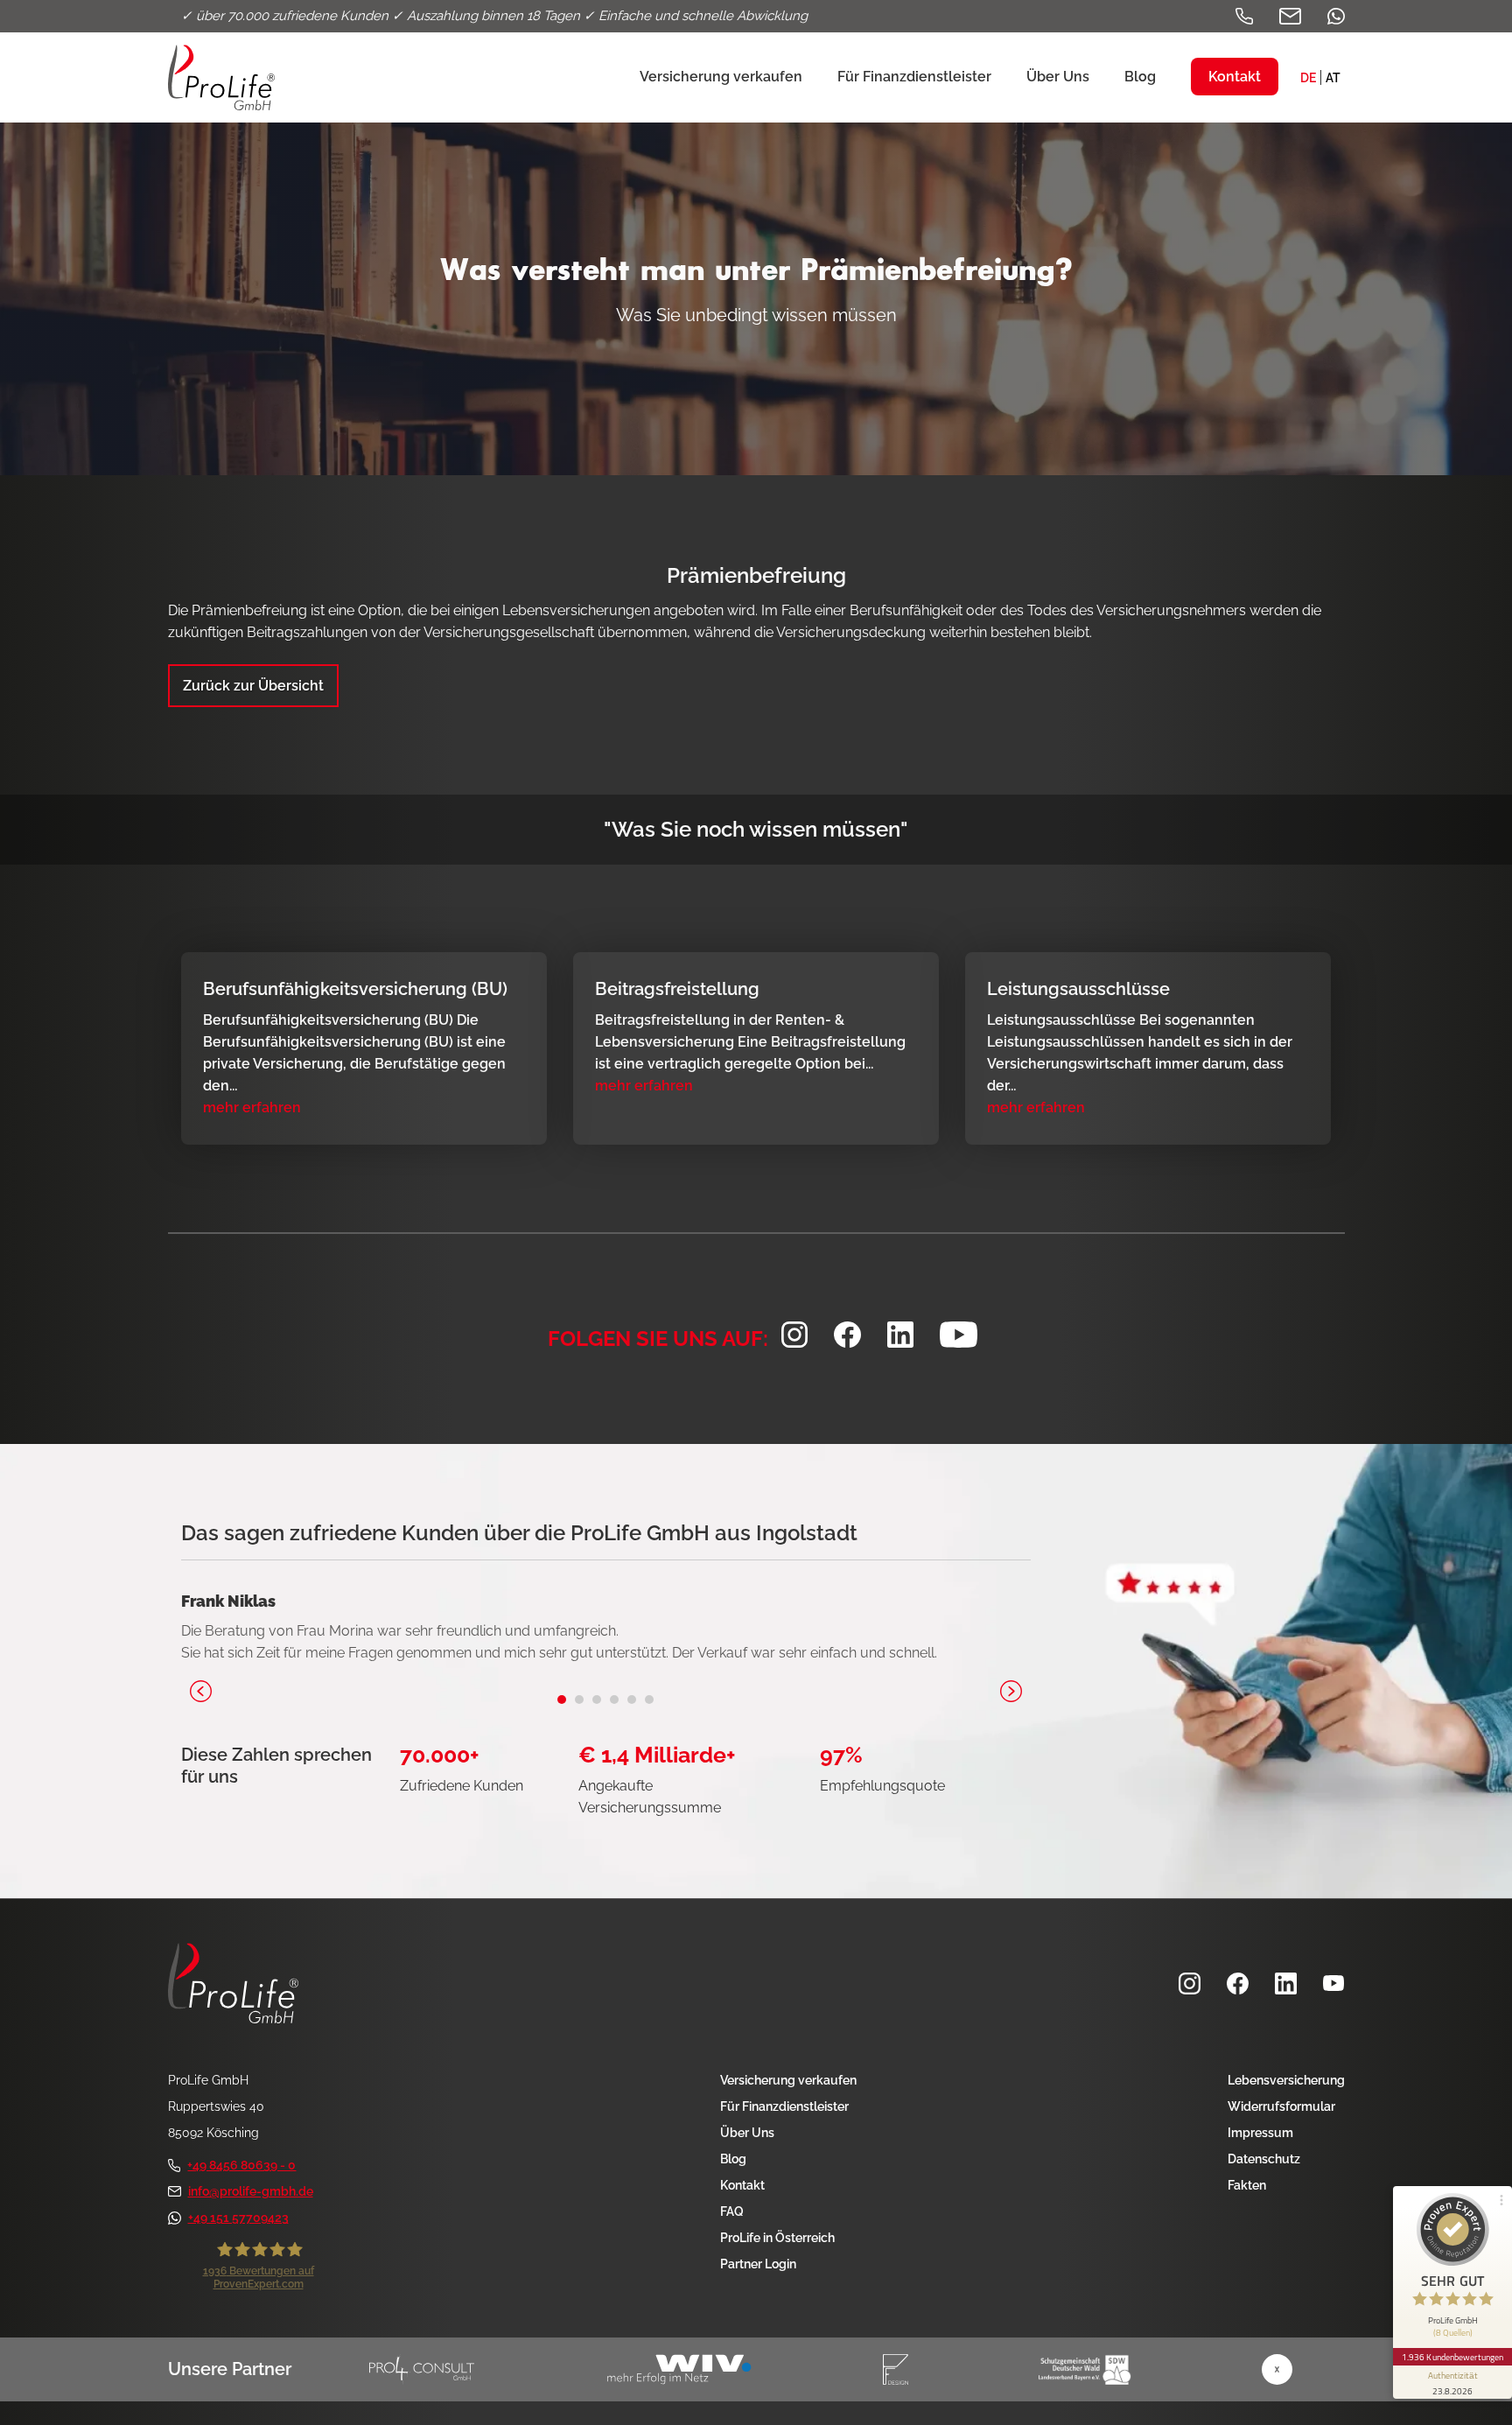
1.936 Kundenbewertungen (1452, 2357)
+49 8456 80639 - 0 (241, 2165)
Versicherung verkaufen (788, 2080)
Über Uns (747, 2133)
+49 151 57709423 (238, 2218)
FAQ (732, 2211)
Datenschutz (1264, 2159)
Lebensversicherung (1286, 2080)
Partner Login (758, 2264)
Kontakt (742, 2185)
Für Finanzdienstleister (784, 2106)
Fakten (1247, 2185)
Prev (201, 1691)
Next (1011, 1691)
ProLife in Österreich (777, 2238)
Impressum (1260, 2133)
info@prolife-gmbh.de (251, 2191)
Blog (733, 2159)
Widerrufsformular (1281, 2106)
